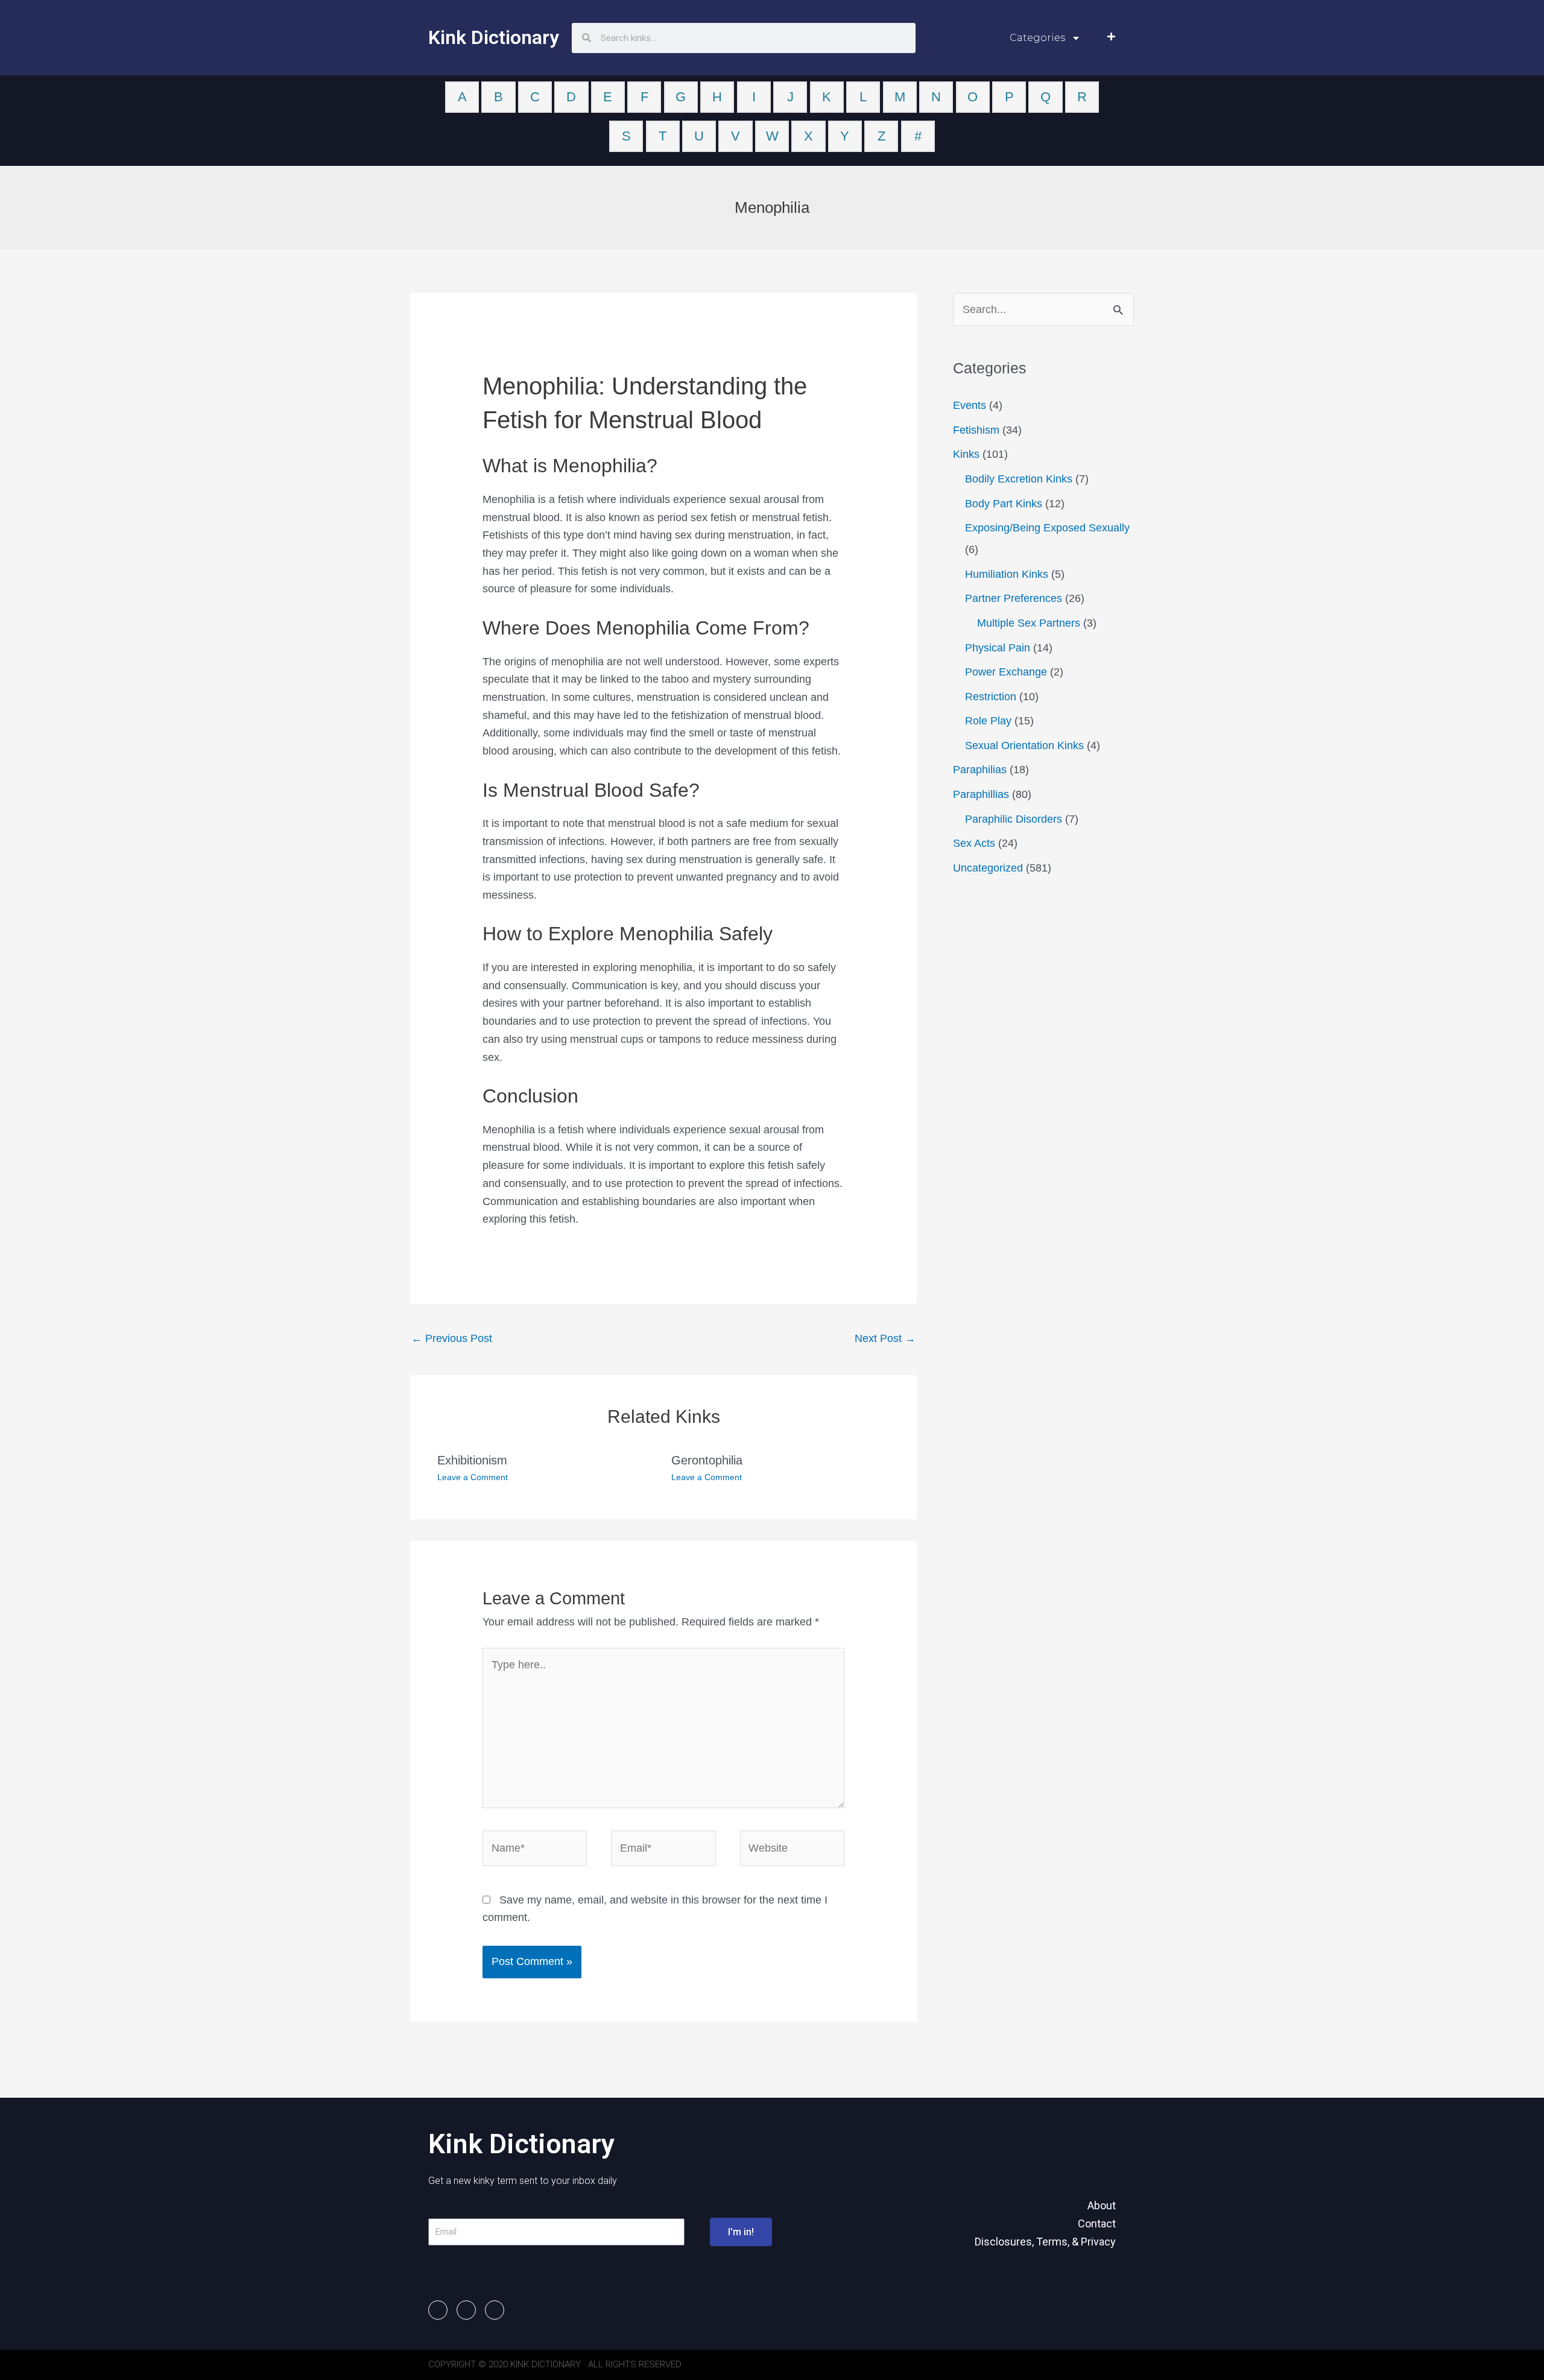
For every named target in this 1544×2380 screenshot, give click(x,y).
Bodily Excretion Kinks (1019, 479)
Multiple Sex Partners (1029, 623)
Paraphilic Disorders (1014, 819)
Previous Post (452, 1338)
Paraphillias (981, 794)
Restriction (991, 697)
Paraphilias (980, 770)
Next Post (885, 1338)
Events (970, 405)
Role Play (988, 721)
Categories (1037, 38)
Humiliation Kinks (1007, 574)
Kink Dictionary (494, 37)
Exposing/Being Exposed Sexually (1047, 528)
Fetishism (976, 430)
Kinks (966, 454)
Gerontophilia (707, 1460)
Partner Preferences (1014, 598)
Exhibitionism (472, 1460)
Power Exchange (1006, 672)
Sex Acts (974, 843)
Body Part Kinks (1004, 504)
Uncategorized (988, 868)
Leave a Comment (473, 1477)
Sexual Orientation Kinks (1024, 745)
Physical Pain (998, 648)
